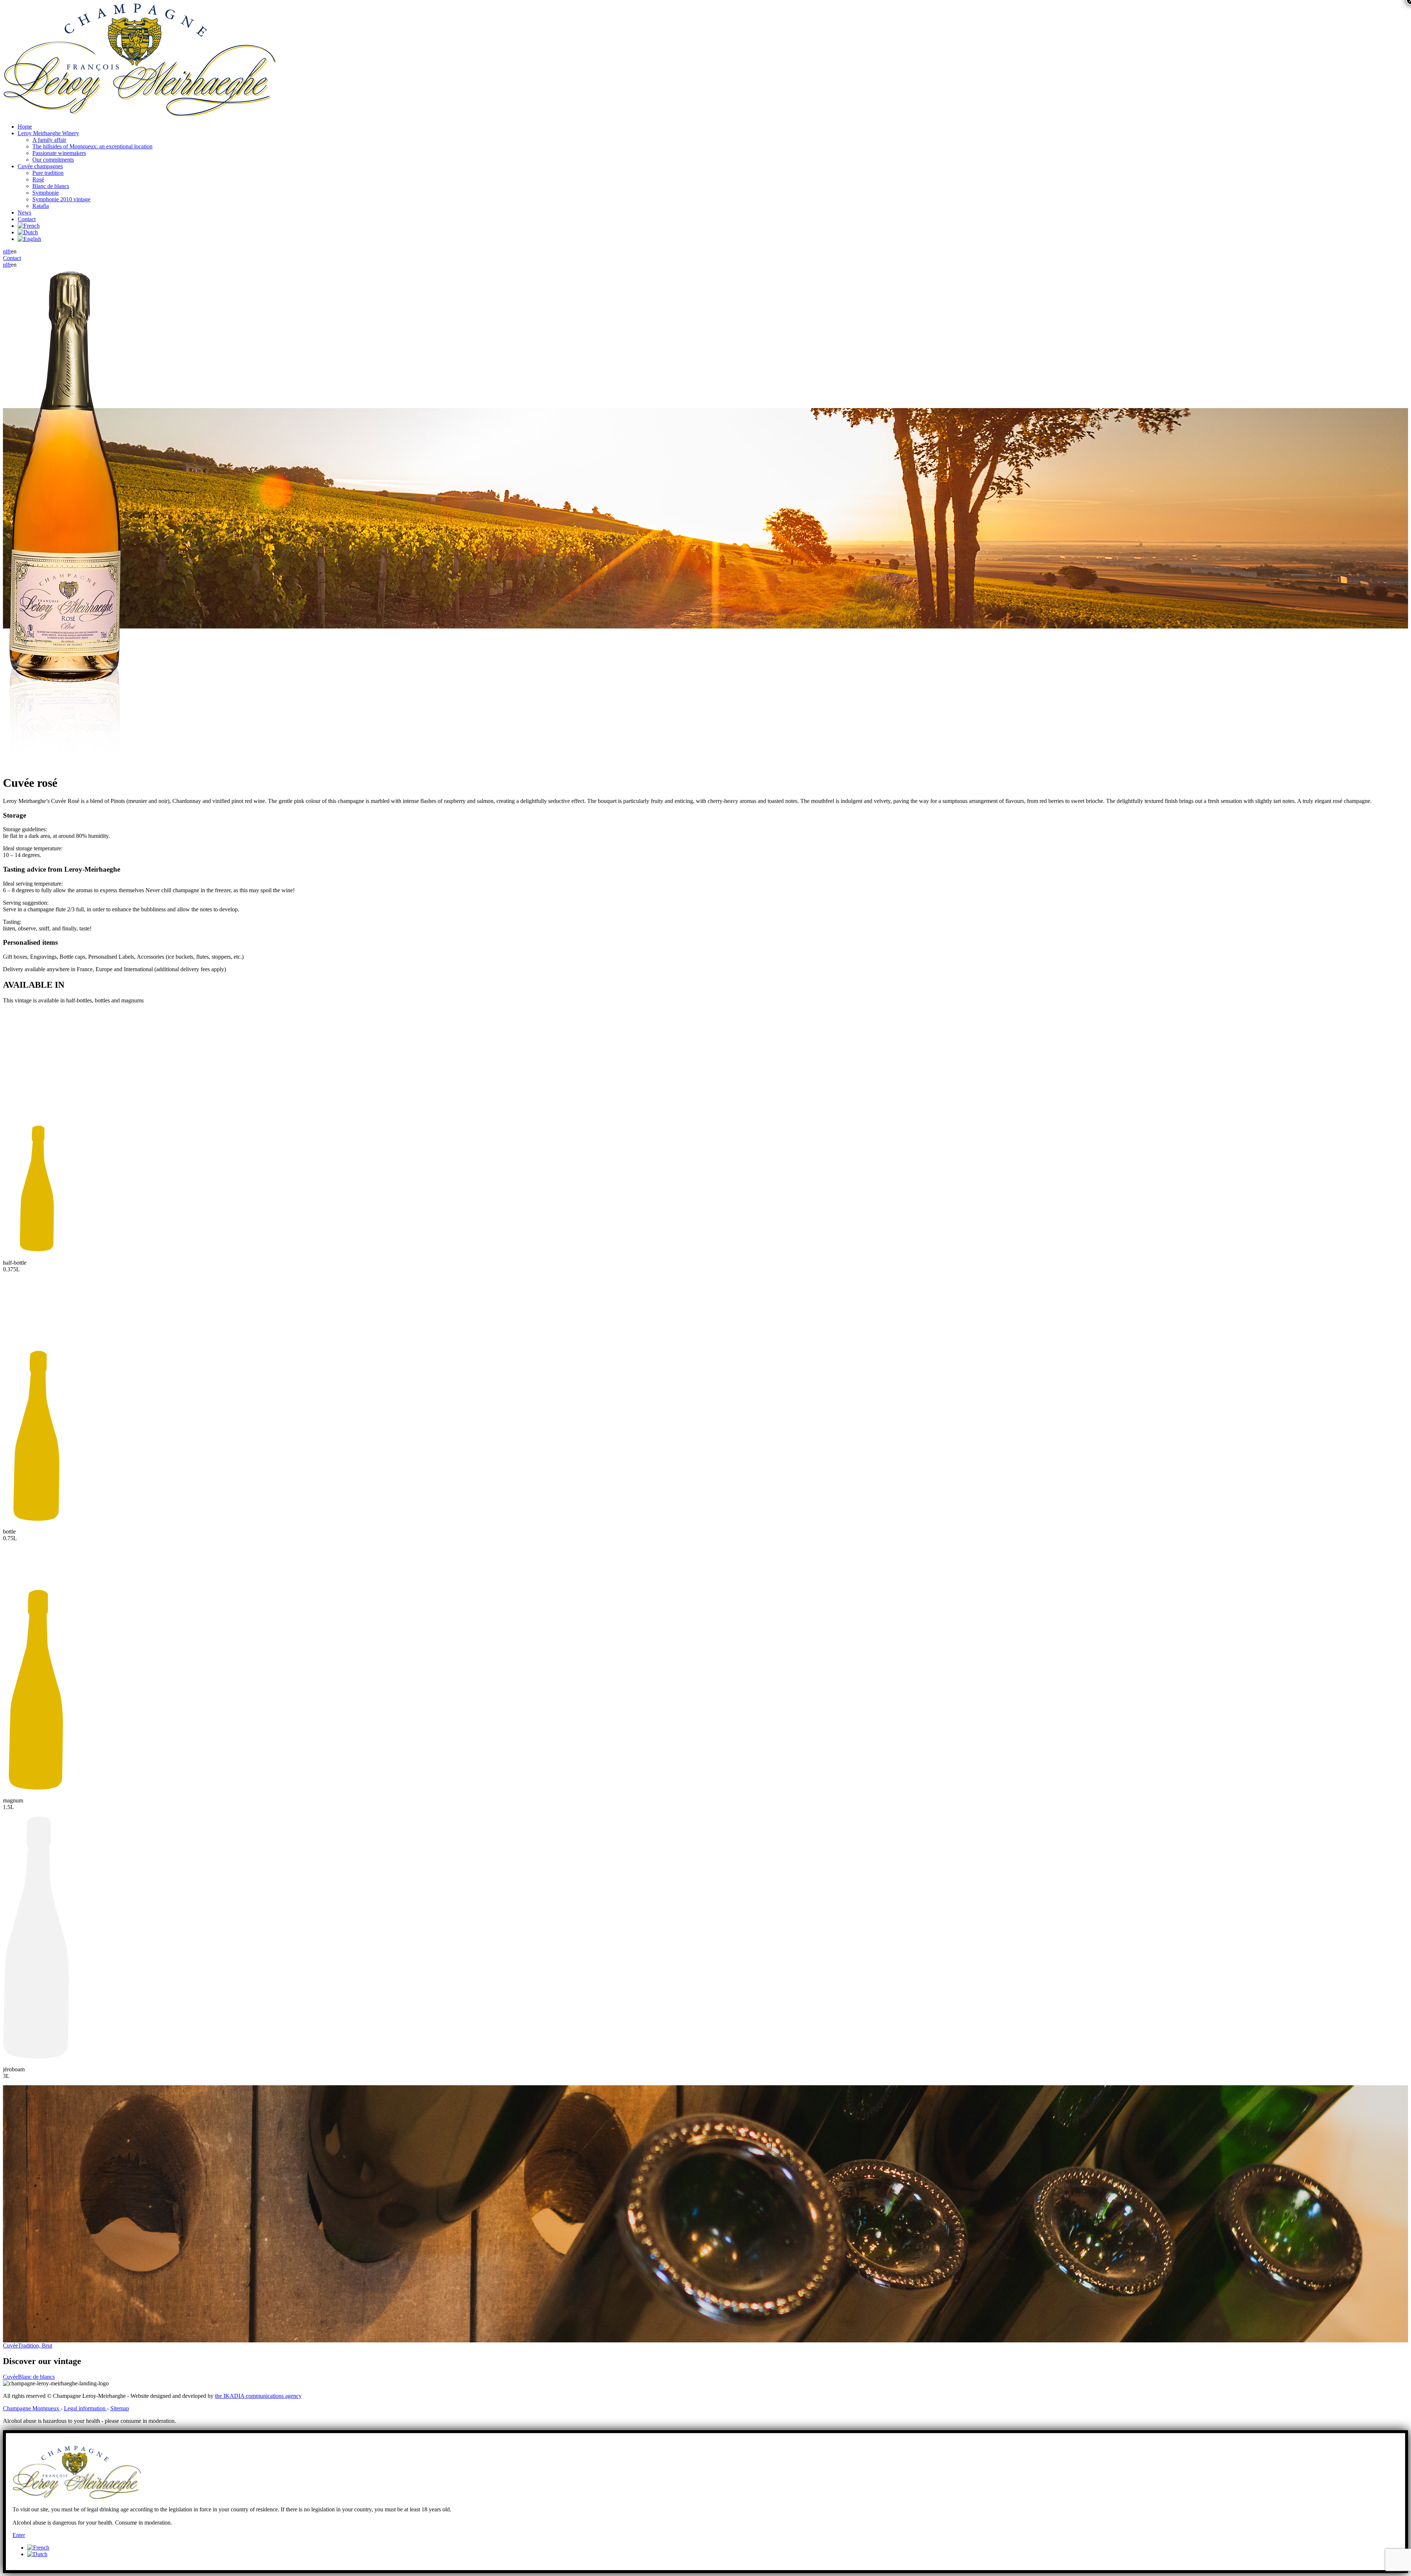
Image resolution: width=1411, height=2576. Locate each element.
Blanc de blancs (51, 186)
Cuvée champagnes (40, 166)
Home (25, 127)
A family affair (49, 140)
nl (5, 251)
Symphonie (46, 193)
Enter (19, 2535)
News (24, 212)
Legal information (85, 2408)
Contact (27, 219)
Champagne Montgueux (32, 2408)
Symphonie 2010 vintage (61, 199)
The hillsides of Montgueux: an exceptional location (92, 146)
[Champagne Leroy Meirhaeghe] (139, 114)
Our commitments (53, 160)
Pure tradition (48, 173)
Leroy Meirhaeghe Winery (48, 133)
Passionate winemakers (59, 153)
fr (9, 251)
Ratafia (41, 206)
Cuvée (28, 2346)
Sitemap (120, 2408)
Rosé (38, 179)
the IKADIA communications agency (258, 2396)
